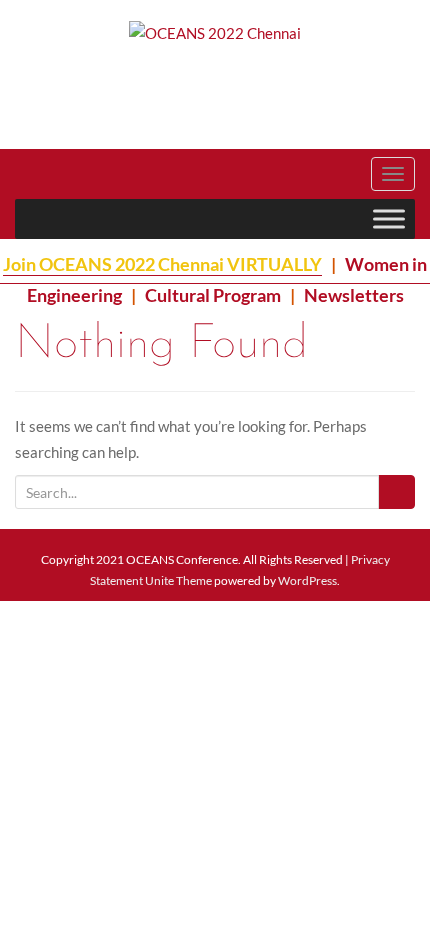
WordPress (307, 580)
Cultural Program (213, 295)
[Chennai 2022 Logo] (115, 72)
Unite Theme (178, 580)
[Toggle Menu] (389, 218)
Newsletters (354, 295)
